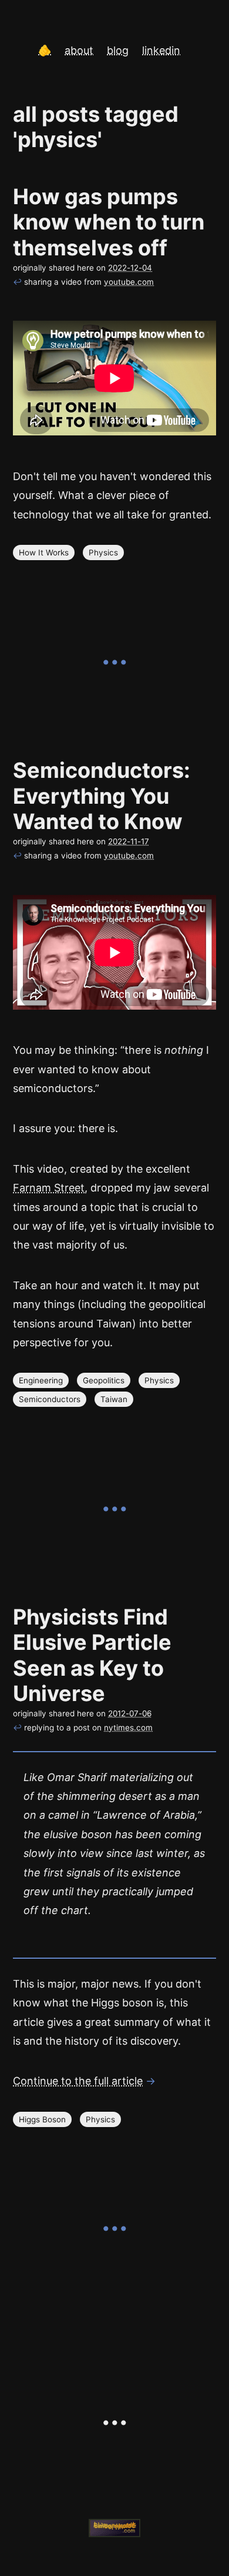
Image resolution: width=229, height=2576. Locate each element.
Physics (103, 553)
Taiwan (114, 1399)
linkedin (161, 50)
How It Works (44, 553)
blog (118, 50)
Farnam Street (49, 1188)
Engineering (41, 1380)
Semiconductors (50, 1399)
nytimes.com (128, 1728)
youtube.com (129, 282)
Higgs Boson (42, 2119)
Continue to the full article (78, 2081)
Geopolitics (104, 1380)
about (79, 50)
